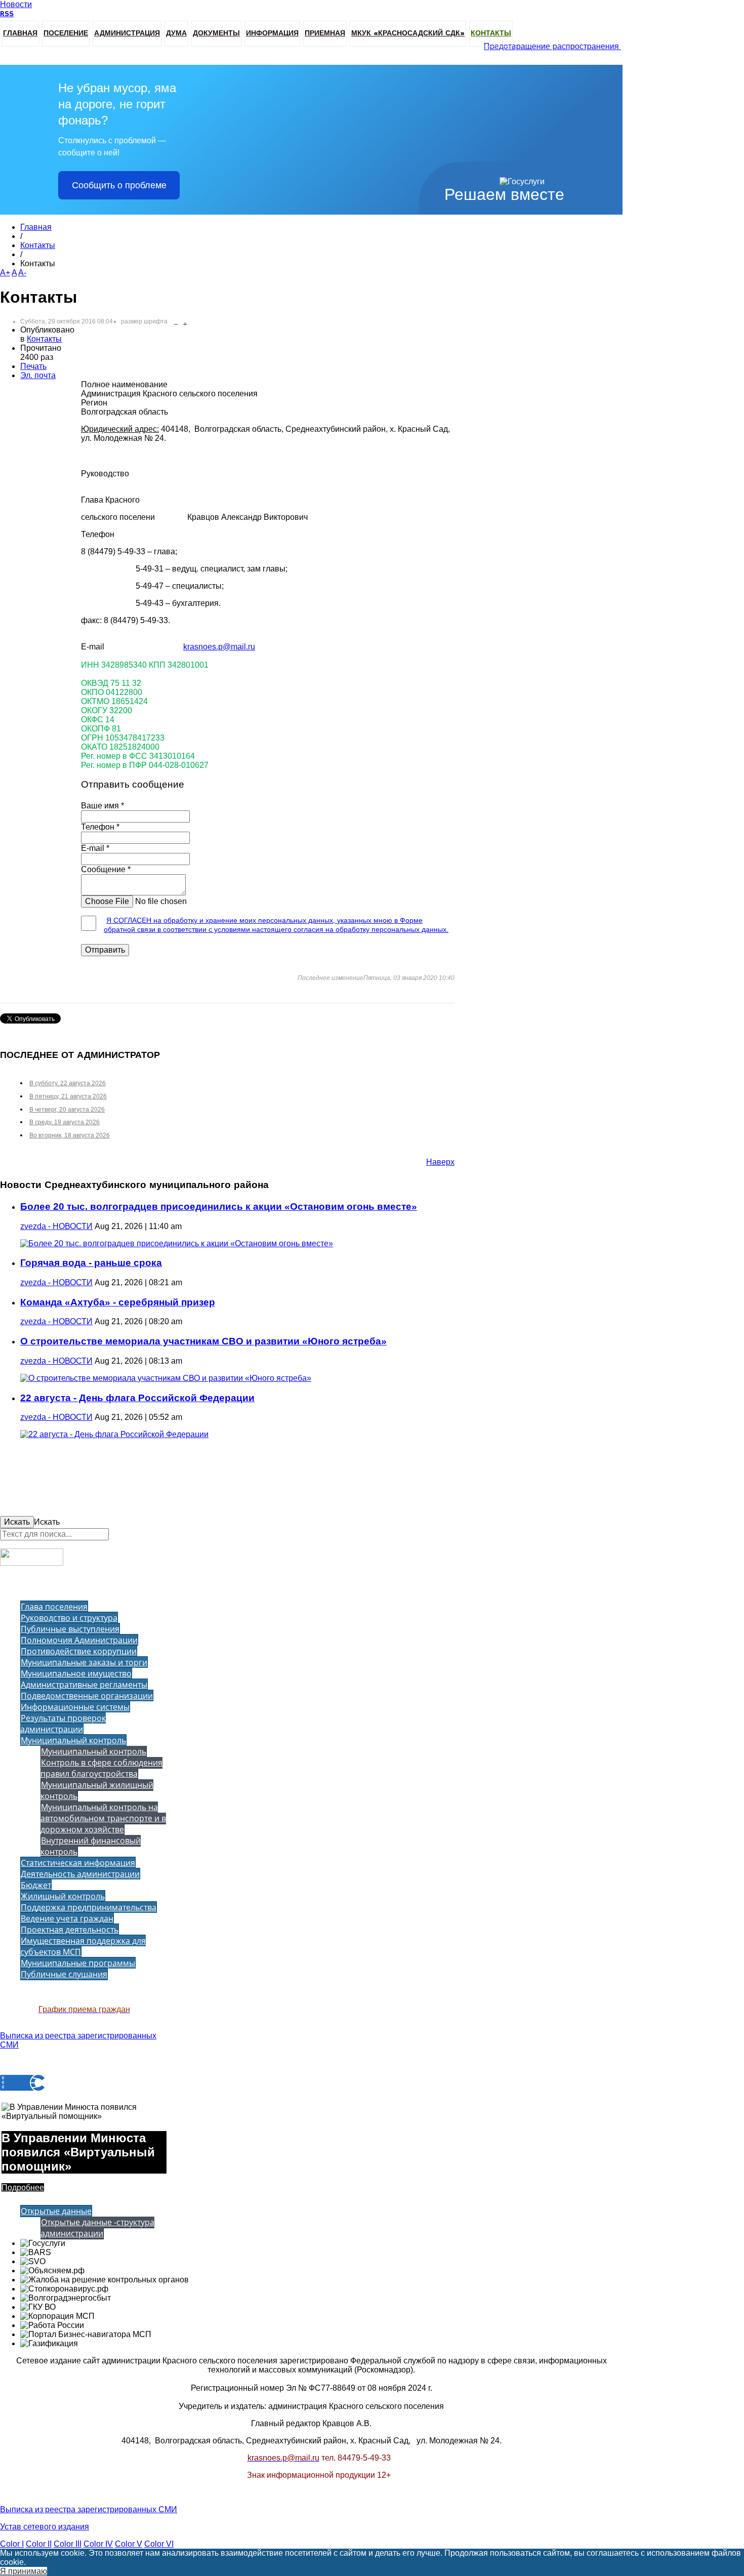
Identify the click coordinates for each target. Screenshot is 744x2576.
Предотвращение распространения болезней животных (578, 47)
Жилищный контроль (63, 1896)
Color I (12, 2544)
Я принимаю (24, 2571)
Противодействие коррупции (79, 1651)
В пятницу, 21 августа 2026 (68, 1096)
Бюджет (36, 1885)
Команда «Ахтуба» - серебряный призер (118, 1302)
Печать (33, 366)
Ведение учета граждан (67, 1918)
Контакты (491, 33)
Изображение (107, 900)
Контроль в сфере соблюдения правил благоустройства (101, 1768)
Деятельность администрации (80, 1874)
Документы (216, 33)
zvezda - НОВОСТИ (56, 1226)
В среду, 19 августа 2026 (65, 1122)
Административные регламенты (84, 1685)
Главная (20, 33)
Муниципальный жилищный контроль (97, 1790)
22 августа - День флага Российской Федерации (137, 1398)
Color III (68, 2544)
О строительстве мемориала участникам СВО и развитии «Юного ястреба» (203, 1341)
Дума (176, 33)
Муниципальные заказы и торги (84, 1662)
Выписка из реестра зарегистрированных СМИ (89, 2509)
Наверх (440, 1162)
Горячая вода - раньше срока (91, 1263)
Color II (39, 2544)
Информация (272, 33)
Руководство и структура (69, 1618)
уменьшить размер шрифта (176, 322)
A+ (5, 273)
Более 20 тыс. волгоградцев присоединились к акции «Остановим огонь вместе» (219, 1207)
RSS (7, 14)
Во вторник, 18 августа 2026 (70, 1135)
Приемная (325, 33)
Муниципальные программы (78, 1963)
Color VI (159, 2544)
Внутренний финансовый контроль (91, 1846)
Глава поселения (54, 1607)
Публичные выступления (70, 1629)
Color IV (98, 2544)
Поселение (66, 33)
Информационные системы (75, 1707)
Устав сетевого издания (45, 2527)
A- (22, 273)
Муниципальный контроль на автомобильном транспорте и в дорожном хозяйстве (103, 1818)
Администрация (127, 33)
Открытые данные (56, 2211)
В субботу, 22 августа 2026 (68, 1083)
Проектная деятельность (70, 1930)
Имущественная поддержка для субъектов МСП (83, 1946)
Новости (16, 4)
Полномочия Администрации (79, 1640)
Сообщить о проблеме (119, 185)
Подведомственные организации (87, 1696)
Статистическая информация (78, 1863)
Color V (129, 2544)
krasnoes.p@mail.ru (219, 647)
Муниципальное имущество (76, 1673)
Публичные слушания (64, 1974)
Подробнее (23, 2187)
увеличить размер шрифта (185, 322)
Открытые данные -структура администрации (97, 2228)
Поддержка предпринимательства (89, 1907)
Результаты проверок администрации (63, 1724)
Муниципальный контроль (73, 1740)
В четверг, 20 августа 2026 (67, 1110)
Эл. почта (38, 375)
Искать (17, 1522)
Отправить (105, 950)
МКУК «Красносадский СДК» (408, 33)
